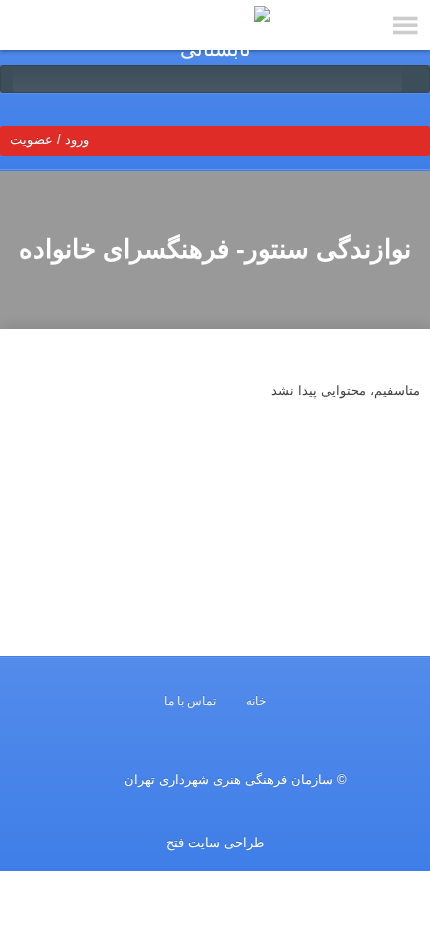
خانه (256, 701)
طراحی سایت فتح (215, 842)
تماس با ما (190, 701)
